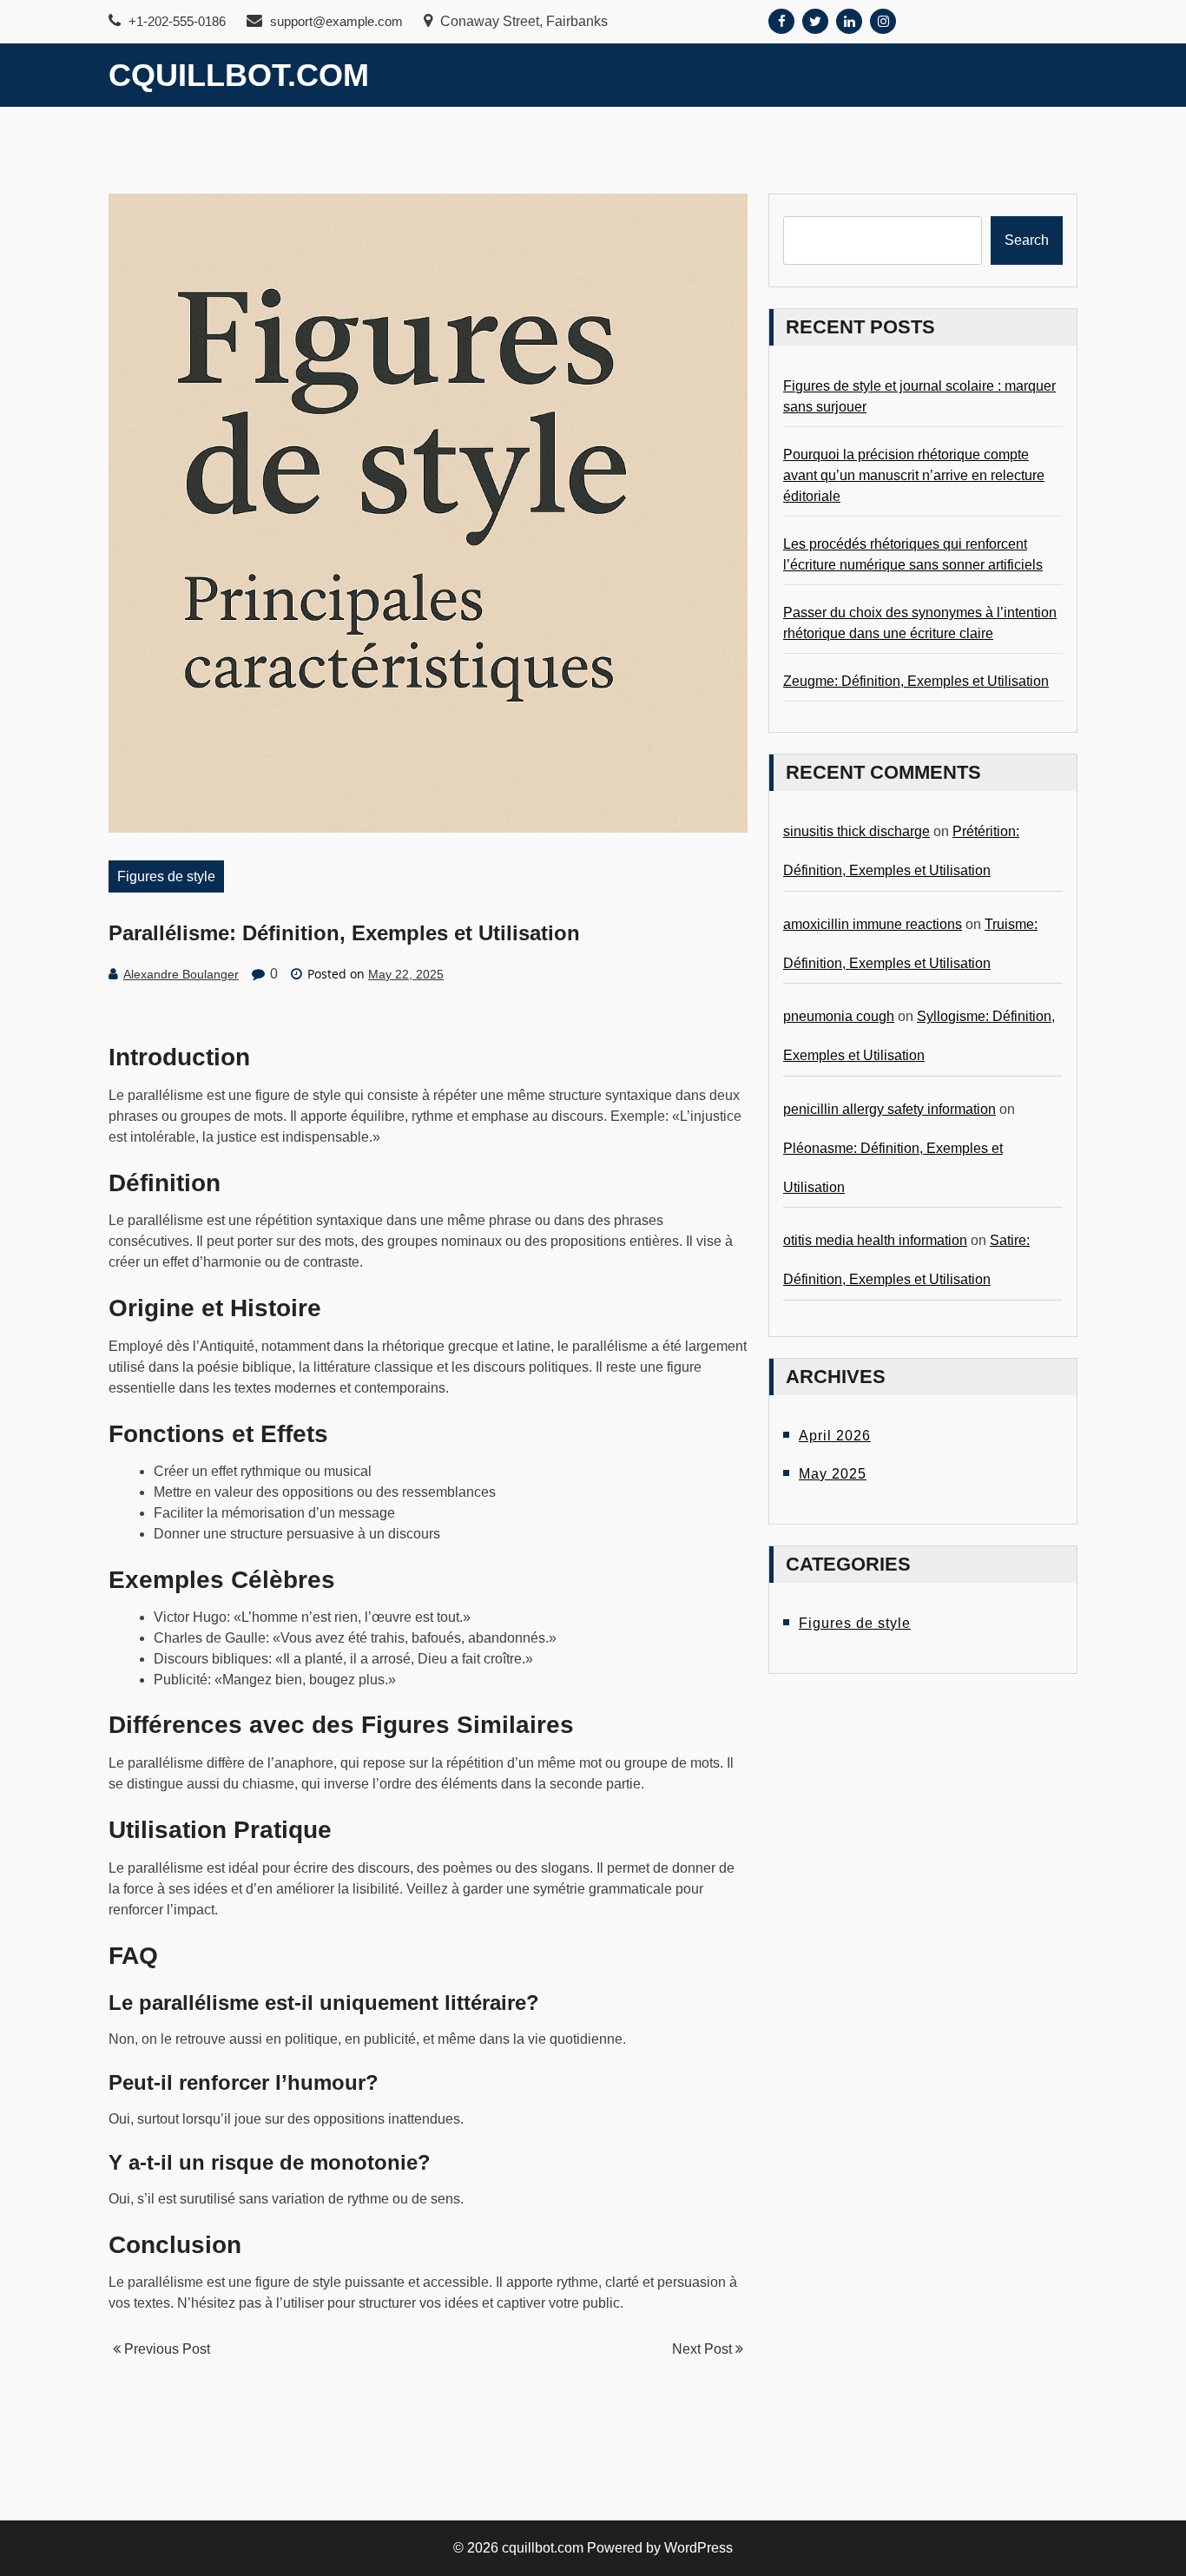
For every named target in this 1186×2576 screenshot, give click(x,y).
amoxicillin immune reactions (873, 924)
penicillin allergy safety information (889, 1109)
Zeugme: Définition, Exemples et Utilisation (916, 681)
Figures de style (166, 876)
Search (1027, 240)
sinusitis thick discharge (857, 831)
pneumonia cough (839, 1016)
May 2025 (833, 1474)
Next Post (704, 2349)
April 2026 (835, 1436)
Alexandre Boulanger (181, 974)
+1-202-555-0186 (175, 21)
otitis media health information (875, 1240)
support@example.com (336, 21)
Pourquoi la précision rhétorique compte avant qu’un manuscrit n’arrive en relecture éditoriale (914, 475)
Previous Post (165, 2349)
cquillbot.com (239, 75)
